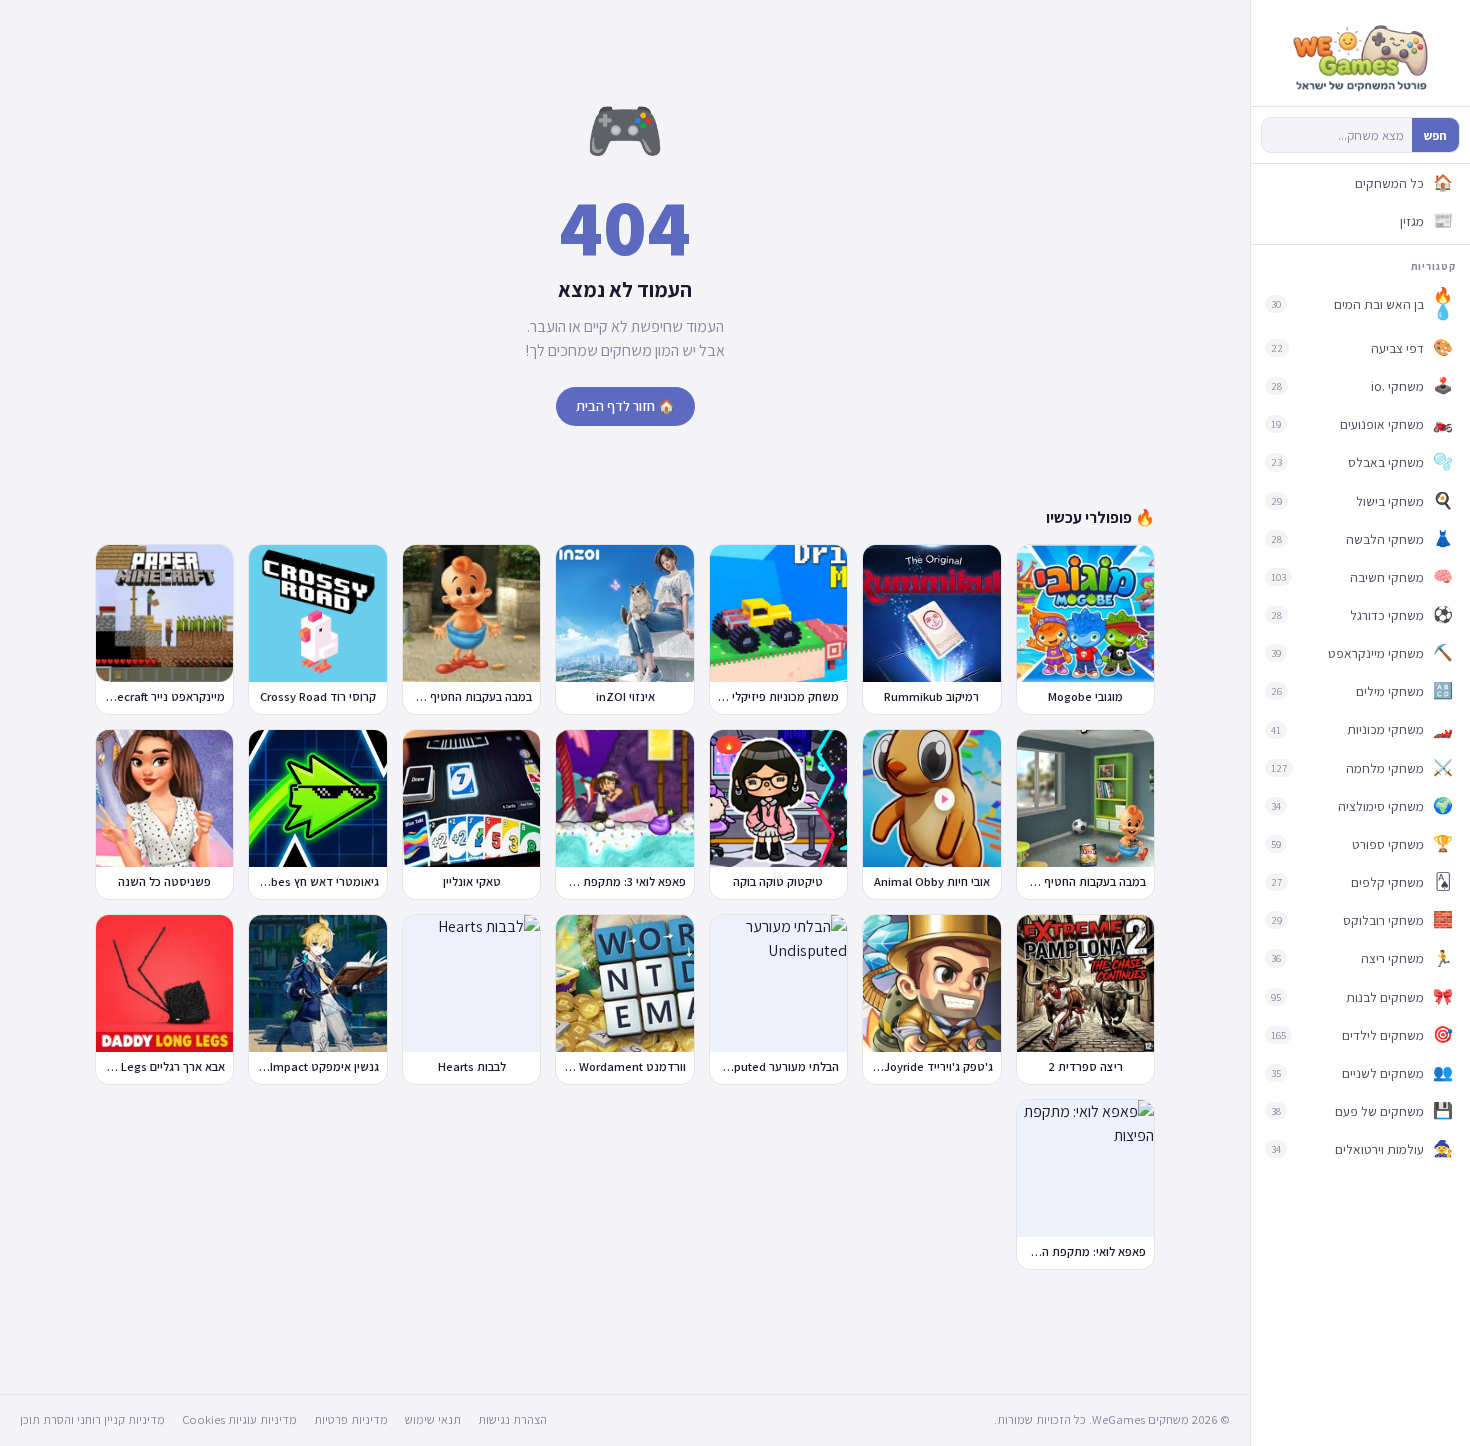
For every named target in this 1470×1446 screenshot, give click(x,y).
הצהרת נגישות (512, 1419)
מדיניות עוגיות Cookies (239, 1419)
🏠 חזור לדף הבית (625, 406)
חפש (1435, 135)
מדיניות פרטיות (351, 1419)
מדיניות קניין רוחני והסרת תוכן (92, 1419)
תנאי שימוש (433, 1419)
